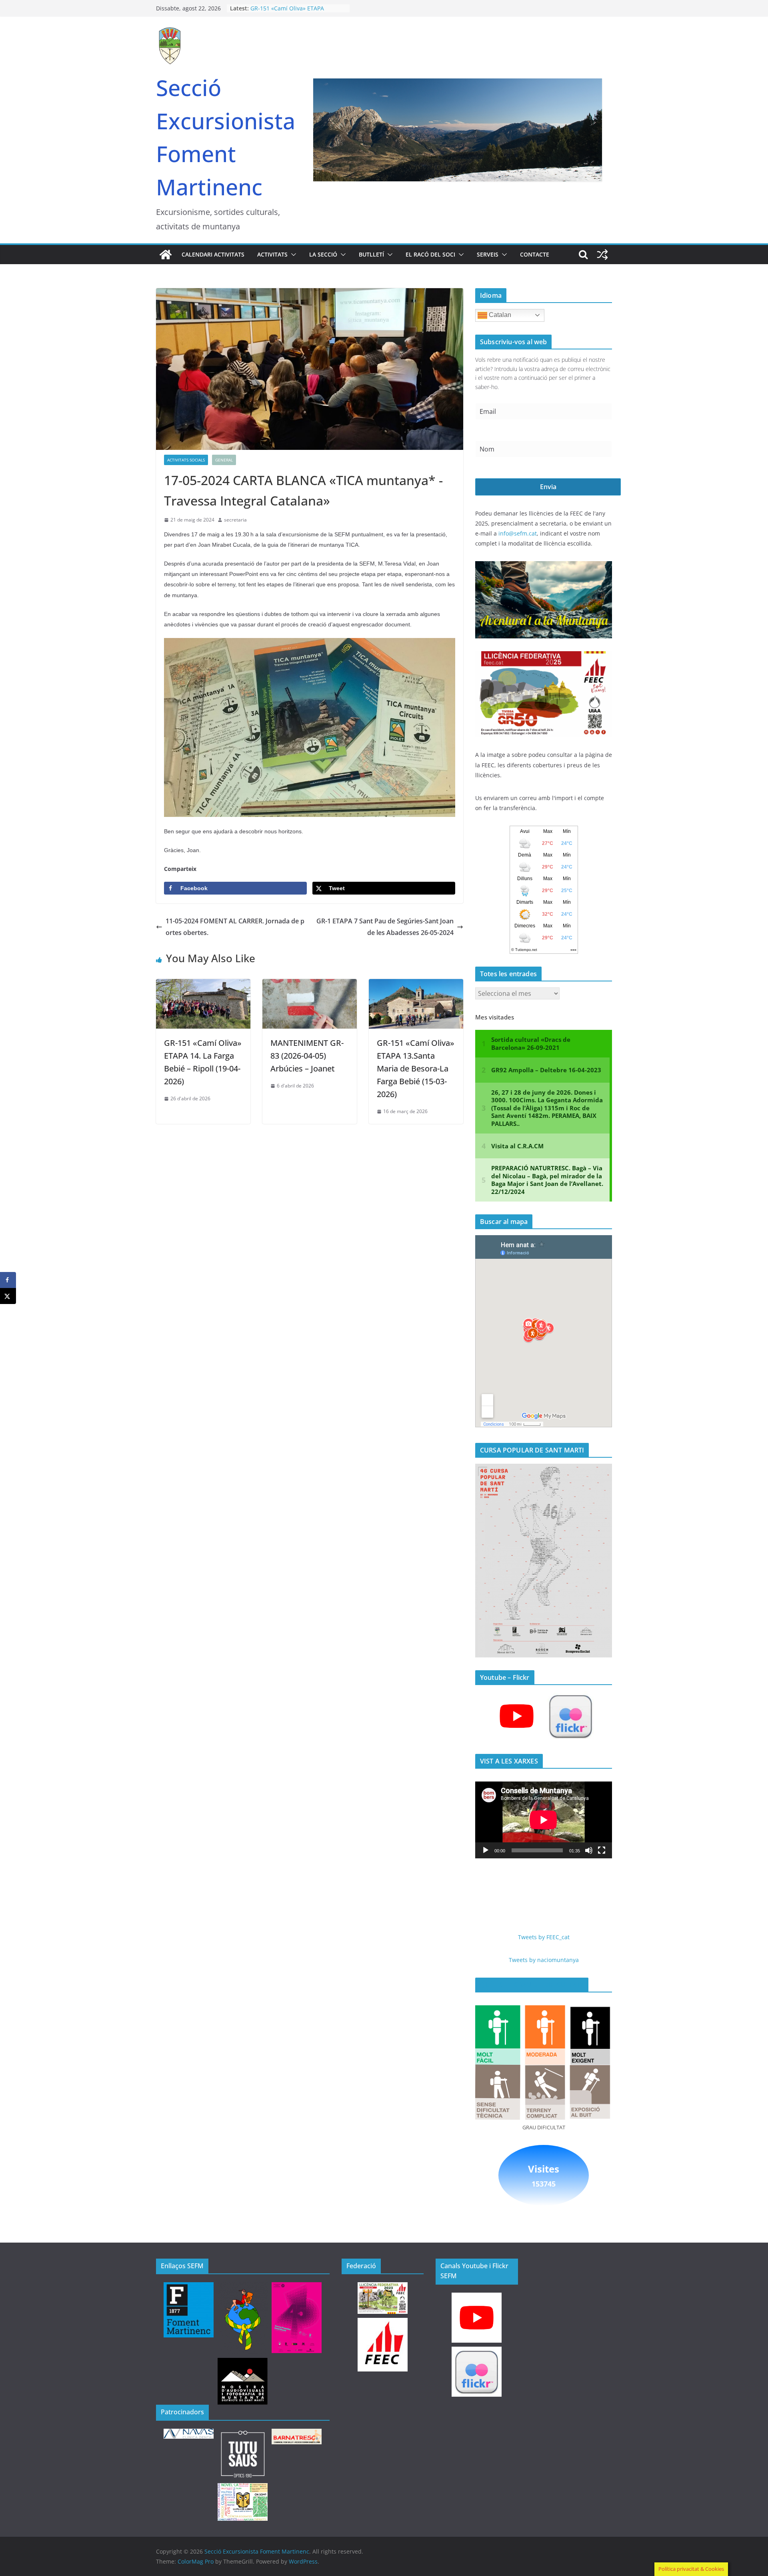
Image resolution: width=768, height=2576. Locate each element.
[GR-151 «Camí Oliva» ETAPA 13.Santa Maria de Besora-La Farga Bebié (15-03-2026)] (416, 985)
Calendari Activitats (213, 254)
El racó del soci (430, 254)
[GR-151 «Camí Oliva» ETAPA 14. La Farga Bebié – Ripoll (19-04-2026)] (203, 985)
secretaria (235, 520)
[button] (292, 255)
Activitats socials (186, 460)
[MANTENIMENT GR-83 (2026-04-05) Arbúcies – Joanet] (310, 985)
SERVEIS (488, 254)
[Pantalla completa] (602, 1850)
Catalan (499, 315)
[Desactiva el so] (589, 1850)
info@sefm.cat (518, 533)
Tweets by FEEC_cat (544, 1937)
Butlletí (371, 254)
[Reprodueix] (486, 1850)
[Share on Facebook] (8, 1280)
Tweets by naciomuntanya (544, 1960)
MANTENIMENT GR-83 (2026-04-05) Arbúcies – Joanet (307, 1056)
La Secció (323, 254)
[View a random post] (602, 255)
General (224, 460)
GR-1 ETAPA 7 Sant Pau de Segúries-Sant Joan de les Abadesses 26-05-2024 (385, 927)
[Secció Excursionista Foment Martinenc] (166, 255)
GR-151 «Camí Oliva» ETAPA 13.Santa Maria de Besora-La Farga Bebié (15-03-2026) (416, 1068)
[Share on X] (8, 1296)
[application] (544, 1820)
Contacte (535, 254)
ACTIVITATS (272, 254)
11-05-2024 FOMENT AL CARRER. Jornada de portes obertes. (235, 927)
